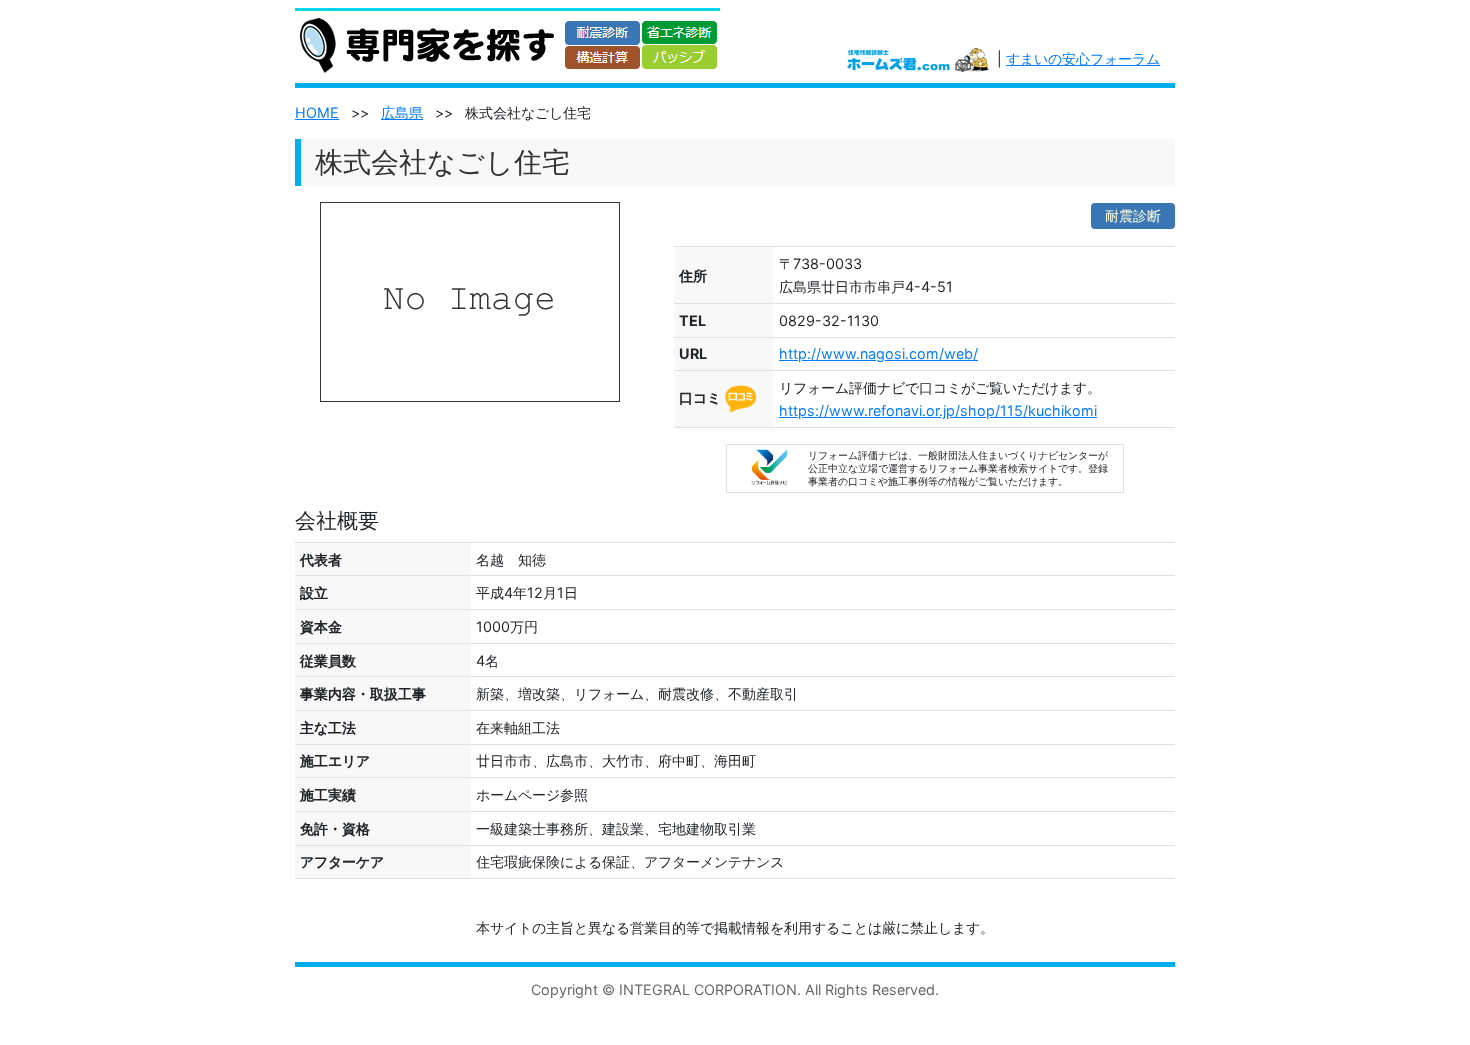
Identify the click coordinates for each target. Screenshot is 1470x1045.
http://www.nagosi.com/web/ (878, 353)
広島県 (402, 112)
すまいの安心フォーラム (1083, 58)
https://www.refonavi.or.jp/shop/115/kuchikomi (938, 410)
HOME (317, 112)
